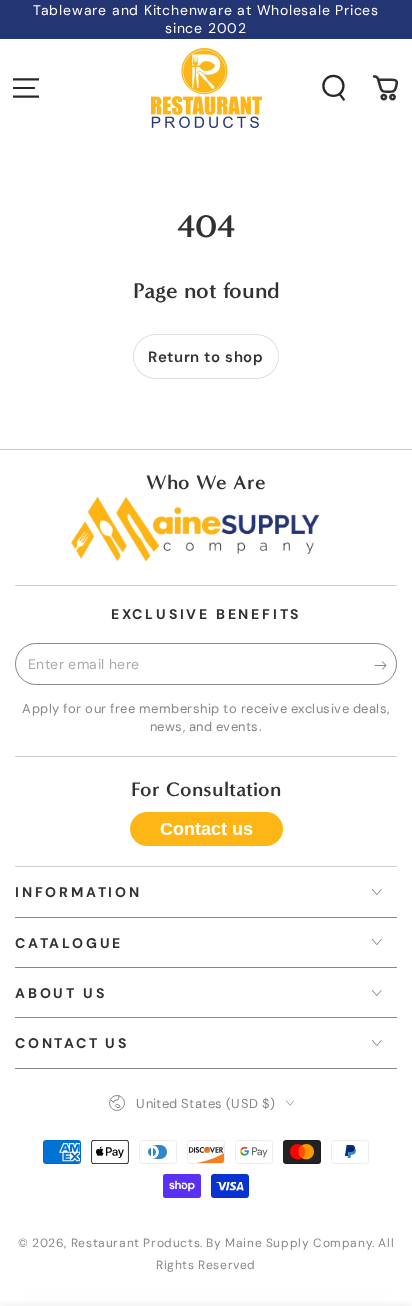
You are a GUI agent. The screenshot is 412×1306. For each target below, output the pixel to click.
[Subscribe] (385, 665)
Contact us (206, 829)
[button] (334, 88)
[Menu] (26, 88)
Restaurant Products (135, 1243)
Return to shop (205, 357)
